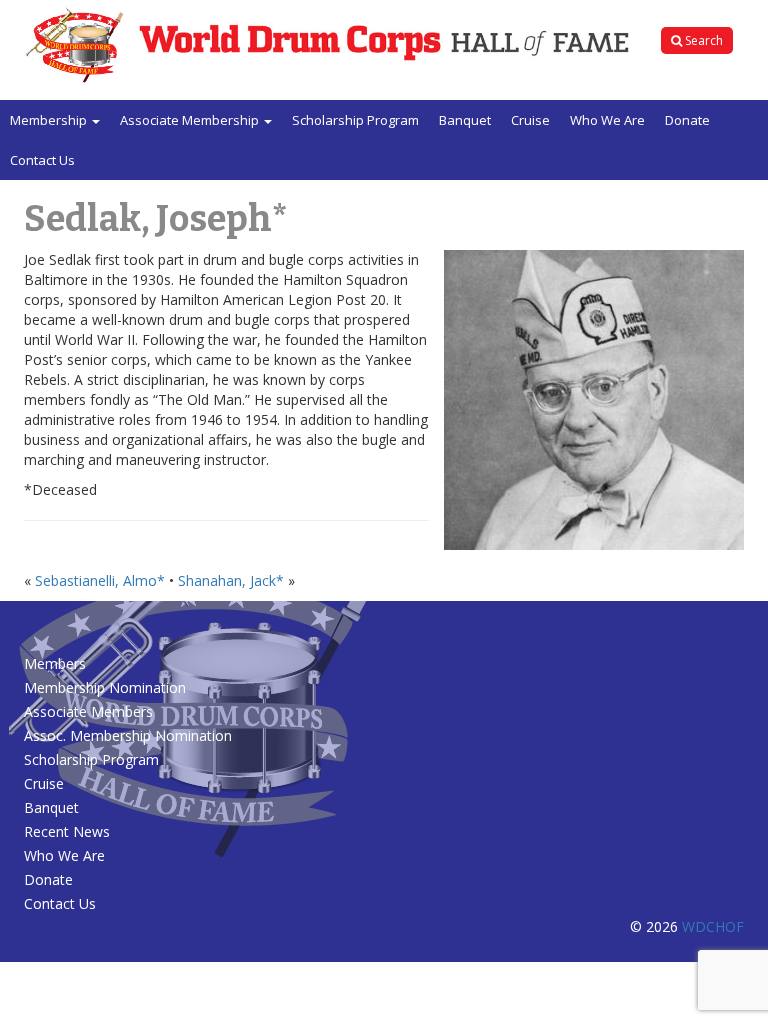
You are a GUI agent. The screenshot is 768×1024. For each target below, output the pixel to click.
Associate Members (88, 711)
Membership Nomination (105, 687)
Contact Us (42, 160)
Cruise (530, 120)
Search (702, 40)
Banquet (465, 120)
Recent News (67, 831)
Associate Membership (191, 120)
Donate (687, 120)
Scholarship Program (355, 120)
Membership (50, 120)
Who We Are (607, 120)
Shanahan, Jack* (231, 580)
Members (55, 663)
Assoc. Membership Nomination (128, 735)
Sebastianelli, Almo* (100, 580)
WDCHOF (713, 926)
